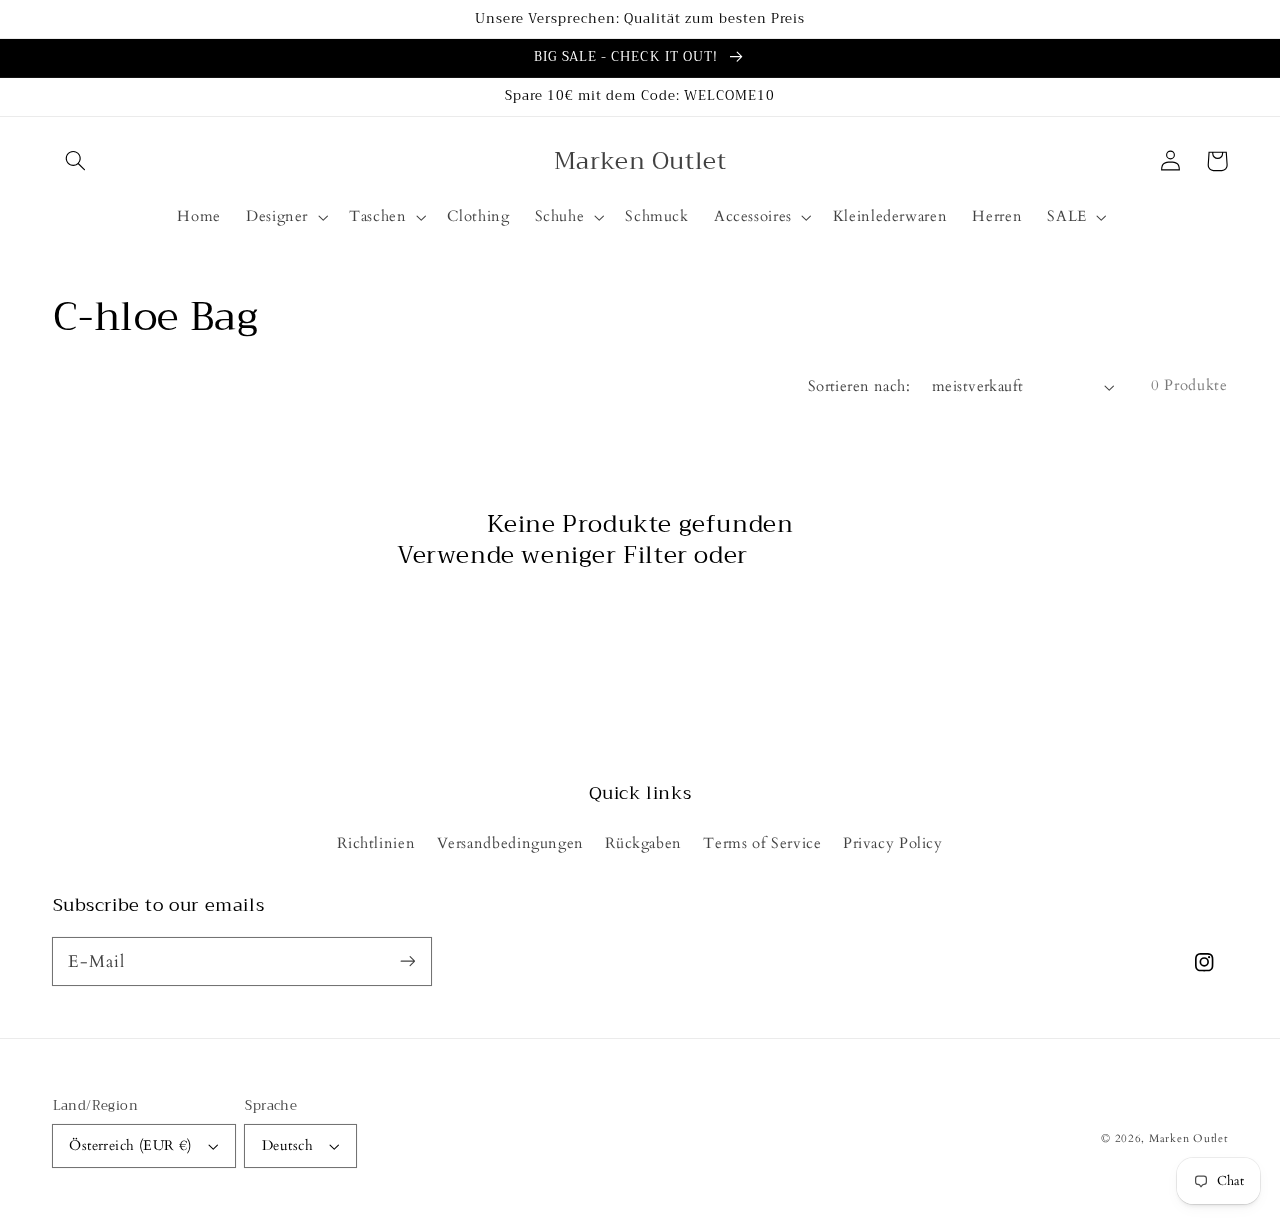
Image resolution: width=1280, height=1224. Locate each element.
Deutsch (287, 1145)
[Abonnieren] (407, 961)
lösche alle (818, 555)
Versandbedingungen (510, 843)
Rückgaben (643, 843)
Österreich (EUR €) (130, 1145)
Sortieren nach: (859, 386)
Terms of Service (762, 843)
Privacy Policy (893, 843)
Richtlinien (376, 843)
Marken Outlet (1188, 1139)
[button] (76, 161)
